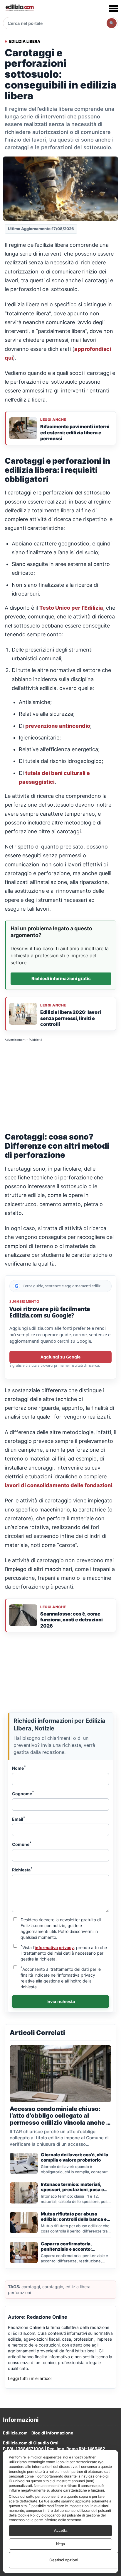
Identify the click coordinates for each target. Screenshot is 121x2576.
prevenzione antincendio (58, 726)
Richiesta (22, 1869)
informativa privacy (54, 1947)
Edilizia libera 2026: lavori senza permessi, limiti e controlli (71, 1018)
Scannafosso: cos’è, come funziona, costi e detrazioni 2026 (72, 1620)
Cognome (23, 1793)
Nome (19, 1768)
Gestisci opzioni (64, 2560)
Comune (22, 1844)
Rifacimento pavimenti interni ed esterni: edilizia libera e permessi (75, 432)
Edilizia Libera (25, 41)
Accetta (61, 2530)
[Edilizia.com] (19, 8)
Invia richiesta (61, 2001)
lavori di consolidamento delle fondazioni (58, 1485)
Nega (60, 2544)
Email (19, 1819)
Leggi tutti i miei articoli (30, 2378)
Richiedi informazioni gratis (61, 978)
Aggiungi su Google (60, 1357)
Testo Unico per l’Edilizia (71, 608)
